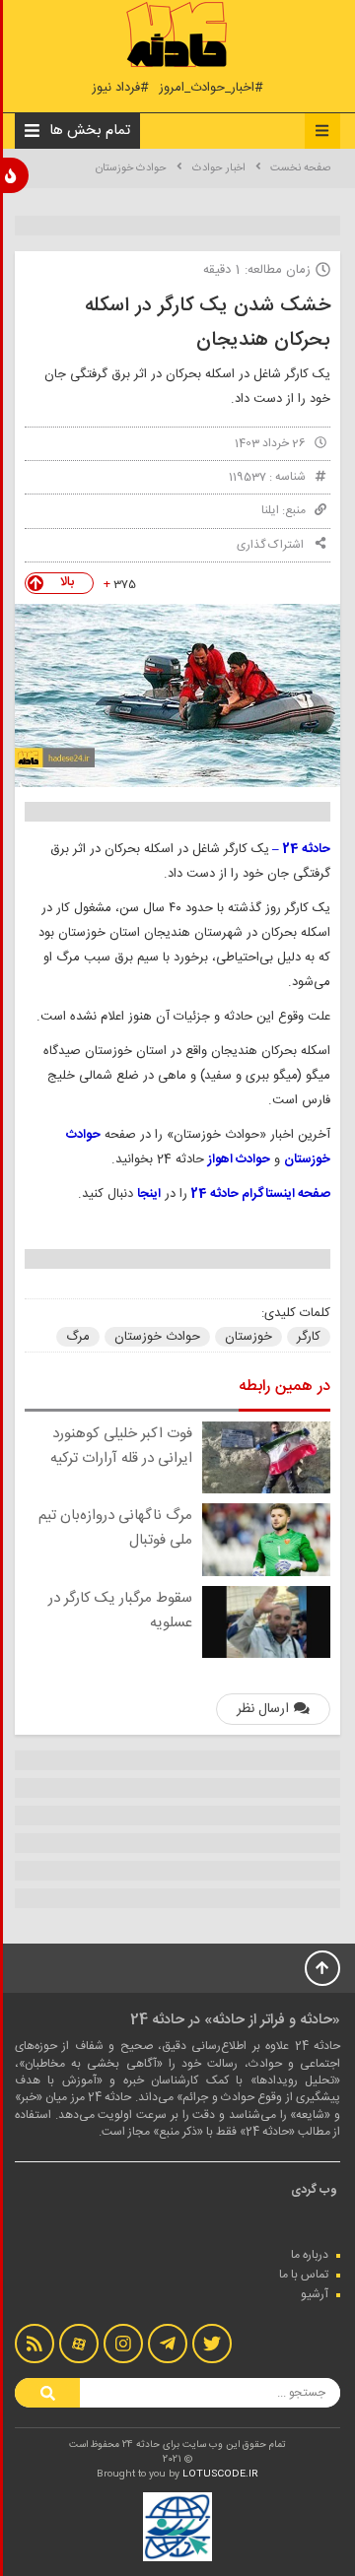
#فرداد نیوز (120, 88)
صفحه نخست (300, 168)
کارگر (309, 1337)
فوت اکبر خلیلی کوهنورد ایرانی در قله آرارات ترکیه (121, 1446)
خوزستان (248, 1337)
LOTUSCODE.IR (220, 2475)
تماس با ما (304, 2275)
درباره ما (310, 2255)
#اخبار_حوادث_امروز (211, 88)
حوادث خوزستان (131, 168)
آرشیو (315, 2294)
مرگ (78, 1337)
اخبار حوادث (219, 168)
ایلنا (270, 510)
